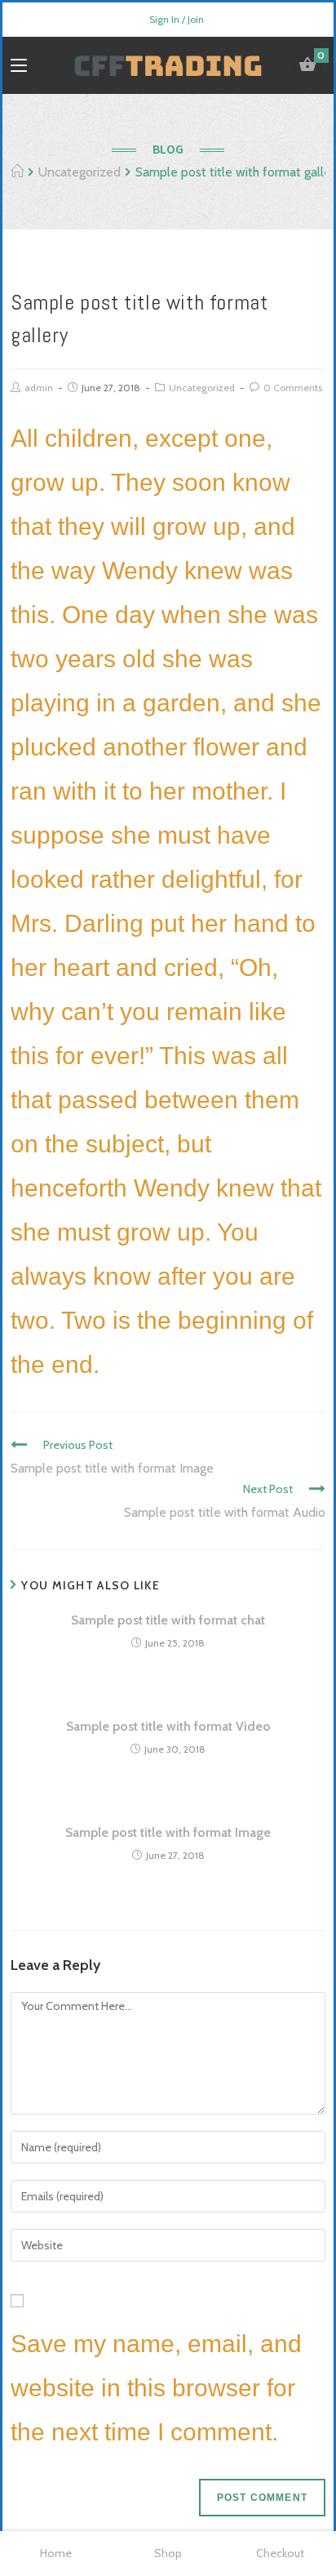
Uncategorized (202, 388)
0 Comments (293, 388)
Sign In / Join (177, 19)
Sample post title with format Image (168, 1832)
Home (56, 2553)
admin (39, 388)
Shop (168, 2553)
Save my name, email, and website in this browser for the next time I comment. (156, 2388)
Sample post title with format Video (168, 1726)
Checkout (280, 2553)
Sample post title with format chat (168, 1620)
